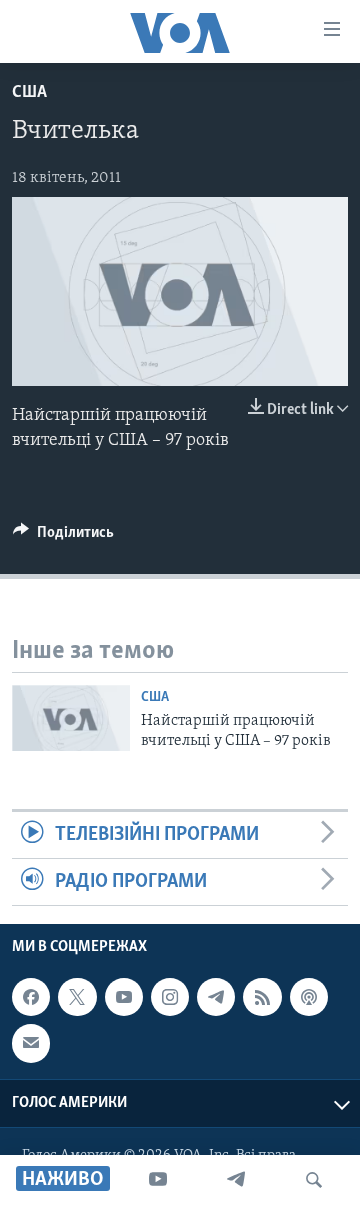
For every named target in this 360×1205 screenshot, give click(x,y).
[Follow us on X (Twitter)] (77, 997)
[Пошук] (314, 1180)
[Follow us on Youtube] (124, 997)
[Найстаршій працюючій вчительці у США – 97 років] (71, 718)
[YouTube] (158, 1180)
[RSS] (262, 997)
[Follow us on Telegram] (216, 997)
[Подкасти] (309, 997)
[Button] (63, 537)
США (29, 93)
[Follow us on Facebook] (31, 997)
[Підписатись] (31, 1044)
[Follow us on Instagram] (170, 997)
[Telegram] (236, 1180)
